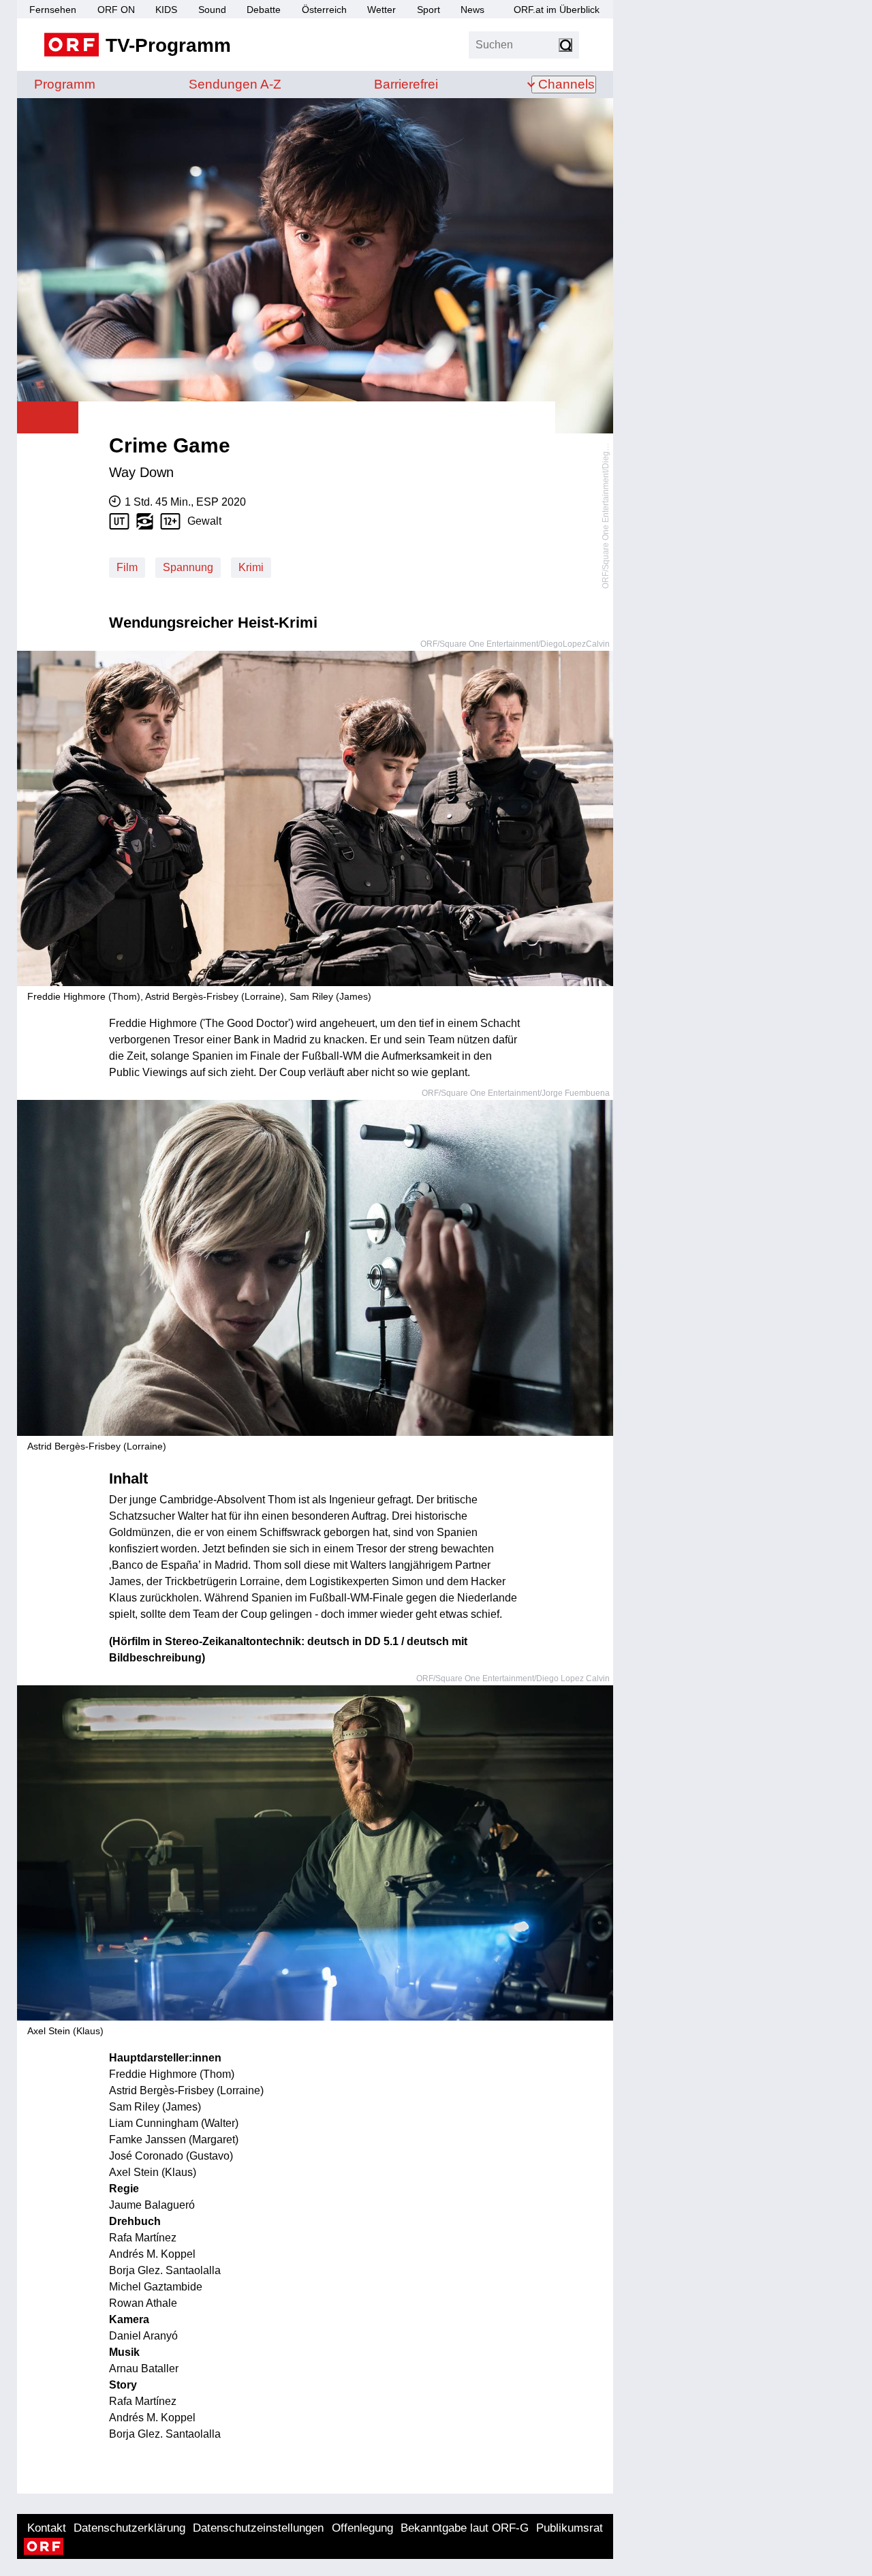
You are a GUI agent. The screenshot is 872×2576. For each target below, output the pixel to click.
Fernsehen (53, 10)
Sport (429, 10)
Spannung (188, 567)
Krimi (251, 567)
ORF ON (116, 10)
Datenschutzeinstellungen (258, 2528)
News (472, 10)
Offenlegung (362, 2528)
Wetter (381, 10)
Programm (65, 84)
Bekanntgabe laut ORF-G (465, 2528)
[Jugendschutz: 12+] (174, 521)
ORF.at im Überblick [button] (557, 10)
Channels (566, 84)
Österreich (324, 10)
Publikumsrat (570, 2528)
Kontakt (47, 2528)
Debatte (264, 10)
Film (127, 567)
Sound (212, 10)
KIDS (166, 10)
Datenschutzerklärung (129, 2528)
